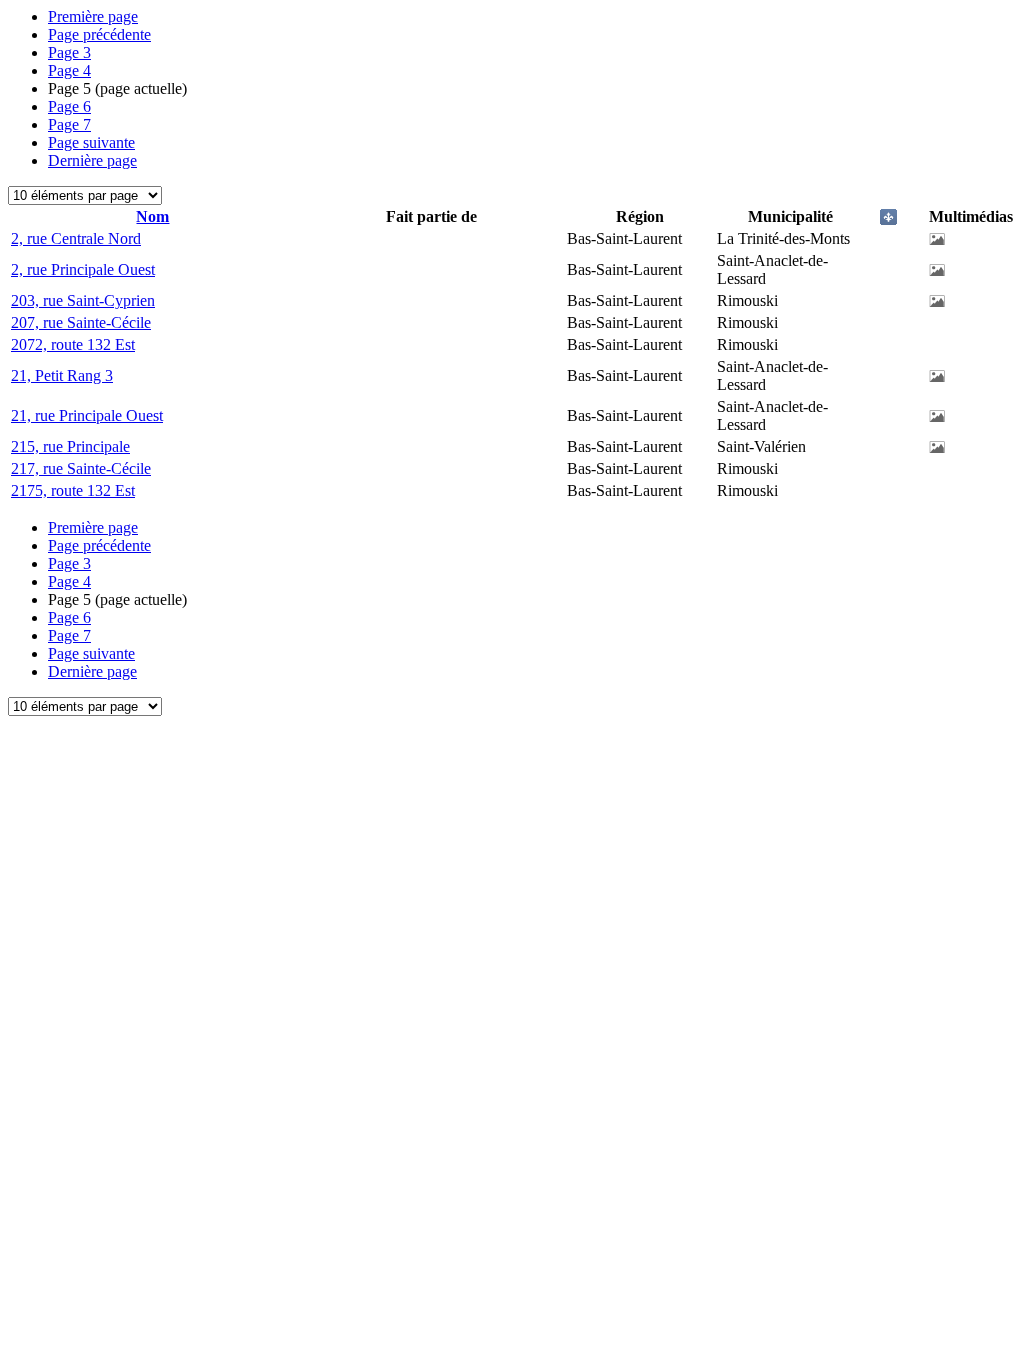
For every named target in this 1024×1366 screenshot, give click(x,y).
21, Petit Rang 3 (62, 375)
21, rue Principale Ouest (87, 415)
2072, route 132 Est (73, 344)
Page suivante (91, 142)
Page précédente (99, 34)
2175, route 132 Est (73, 490)
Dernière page (92, 160)
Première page (93, 16)
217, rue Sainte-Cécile (81, 468)
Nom (152, 216)
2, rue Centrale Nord (76, 238)
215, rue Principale (70, 446)
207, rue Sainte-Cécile (81, 322)
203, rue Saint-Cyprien (83, 300)
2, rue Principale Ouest (83, 269)
